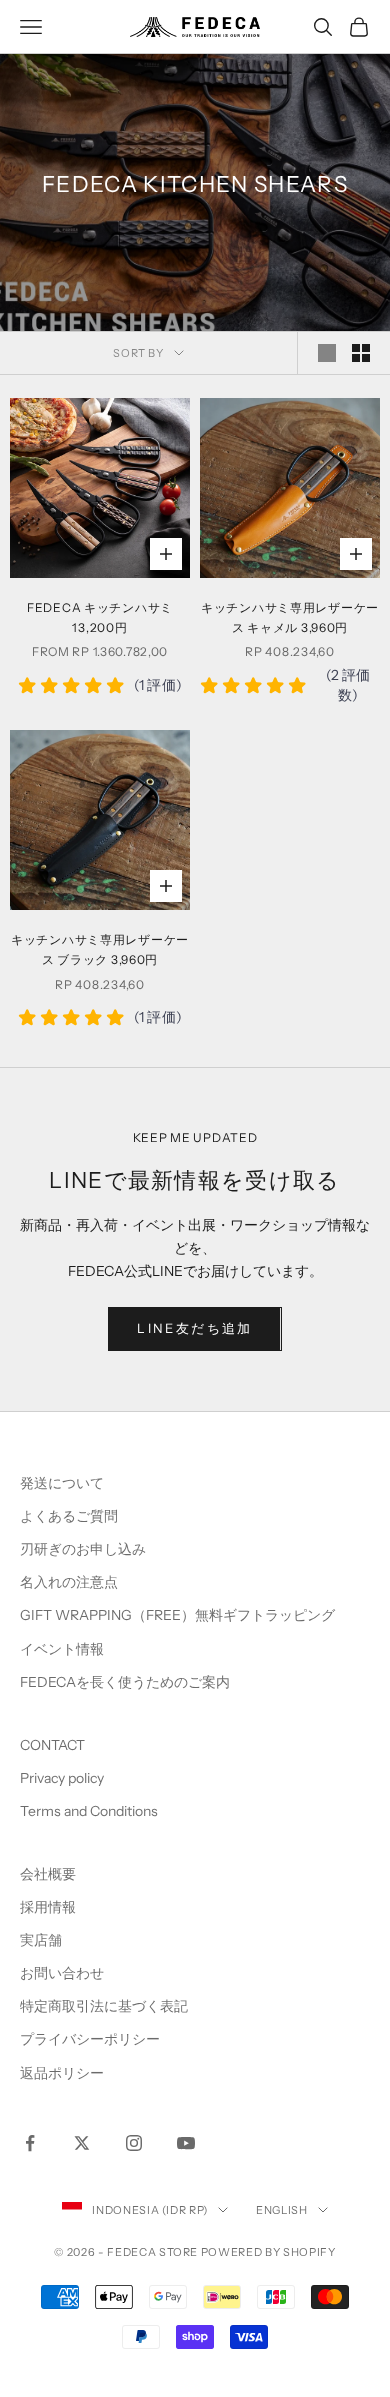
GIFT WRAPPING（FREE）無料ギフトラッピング (177, 1615)
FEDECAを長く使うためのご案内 (125, 1682)
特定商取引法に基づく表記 (104, 2006)
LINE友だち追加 (194, 1328)
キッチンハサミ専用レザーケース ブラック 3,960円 (100, 949)
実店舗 (41, 1940)
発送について (62, 1483)
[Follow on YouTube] (186, 2143)
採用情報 (48, 1907)
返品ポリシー (62, 2073)
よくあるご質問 (69, 1516)
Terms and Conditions (90, 1811)
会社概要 (48, 1874)
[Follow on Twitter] (82, 2143)
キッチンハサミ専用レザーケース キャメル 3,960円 (290, 617)
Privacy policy (62, 1778)
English (282, 2210)
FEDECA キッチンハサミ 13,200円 (100, 617)
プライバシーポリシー (90, 2039)
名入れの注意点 (69, 1582)
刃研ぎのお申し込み (83, 1549)
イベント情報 (62, 1649)
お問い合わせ (62, 1973)
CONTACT (52, 1745)
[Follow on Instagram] (134, 2143)
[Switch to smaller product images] (361, 353)
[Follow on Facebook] (30, 2143)
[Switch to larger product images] (327, 353)
